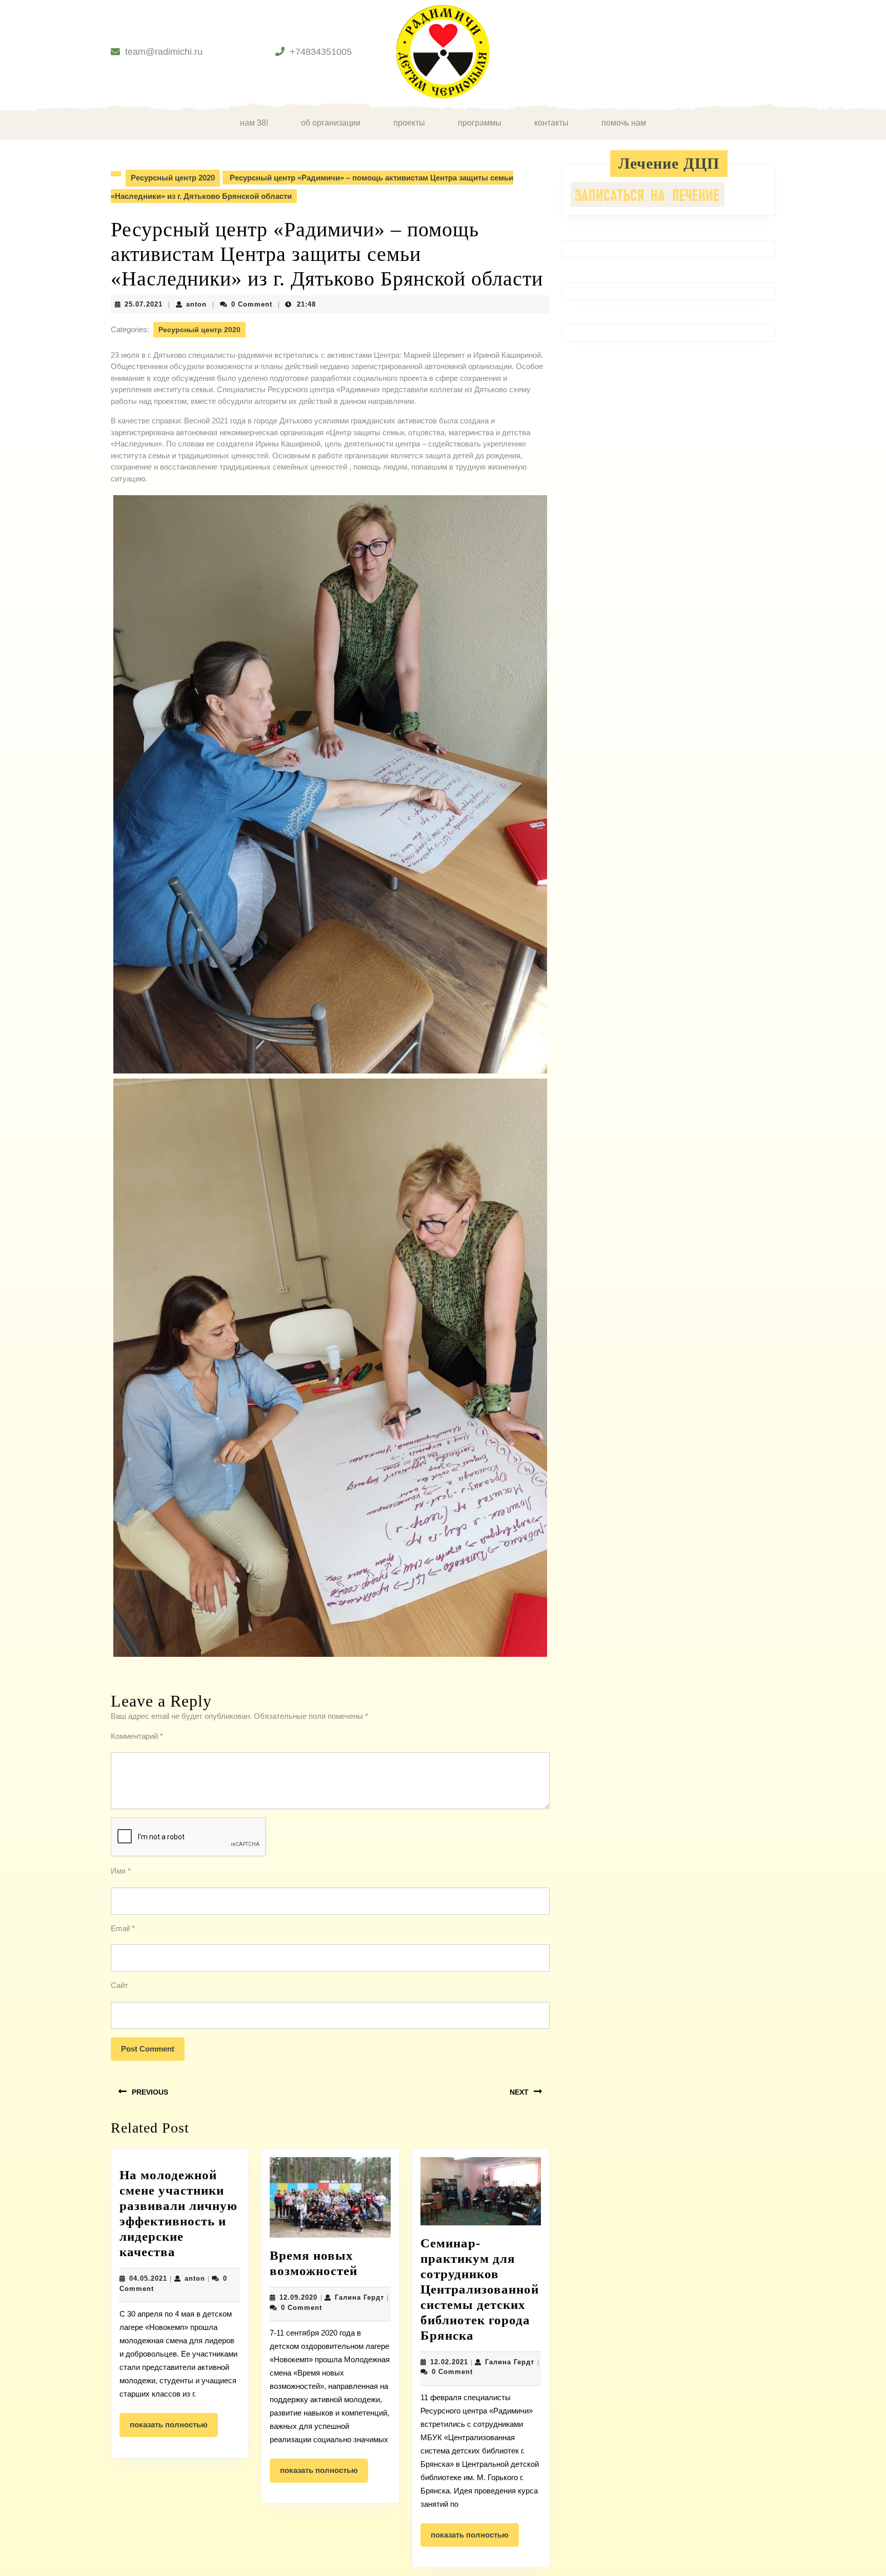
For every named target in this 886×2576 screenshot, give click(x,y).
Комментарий (137, 1736)
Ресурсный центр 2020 (173, 178)
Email (123, 1928)
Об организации (331, 123)
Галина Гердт (359, 2297)
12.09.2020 (298, 2297)
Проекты (409, 123)
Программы (480, 123)
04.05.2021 (148, 2278)
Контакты (551, 123)
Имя (121, 1871)
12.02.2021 (449, 2362)
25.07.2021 (144, 304)
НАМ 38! (254, 123)
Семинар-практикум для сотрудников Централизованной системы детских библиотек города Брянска (480, 2289)
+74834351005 (321, 52)
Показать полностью (174, 2428)
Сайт (119, 1985)
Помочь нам (624, 123)
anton (196, 304)
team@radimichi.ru (164, 52)
